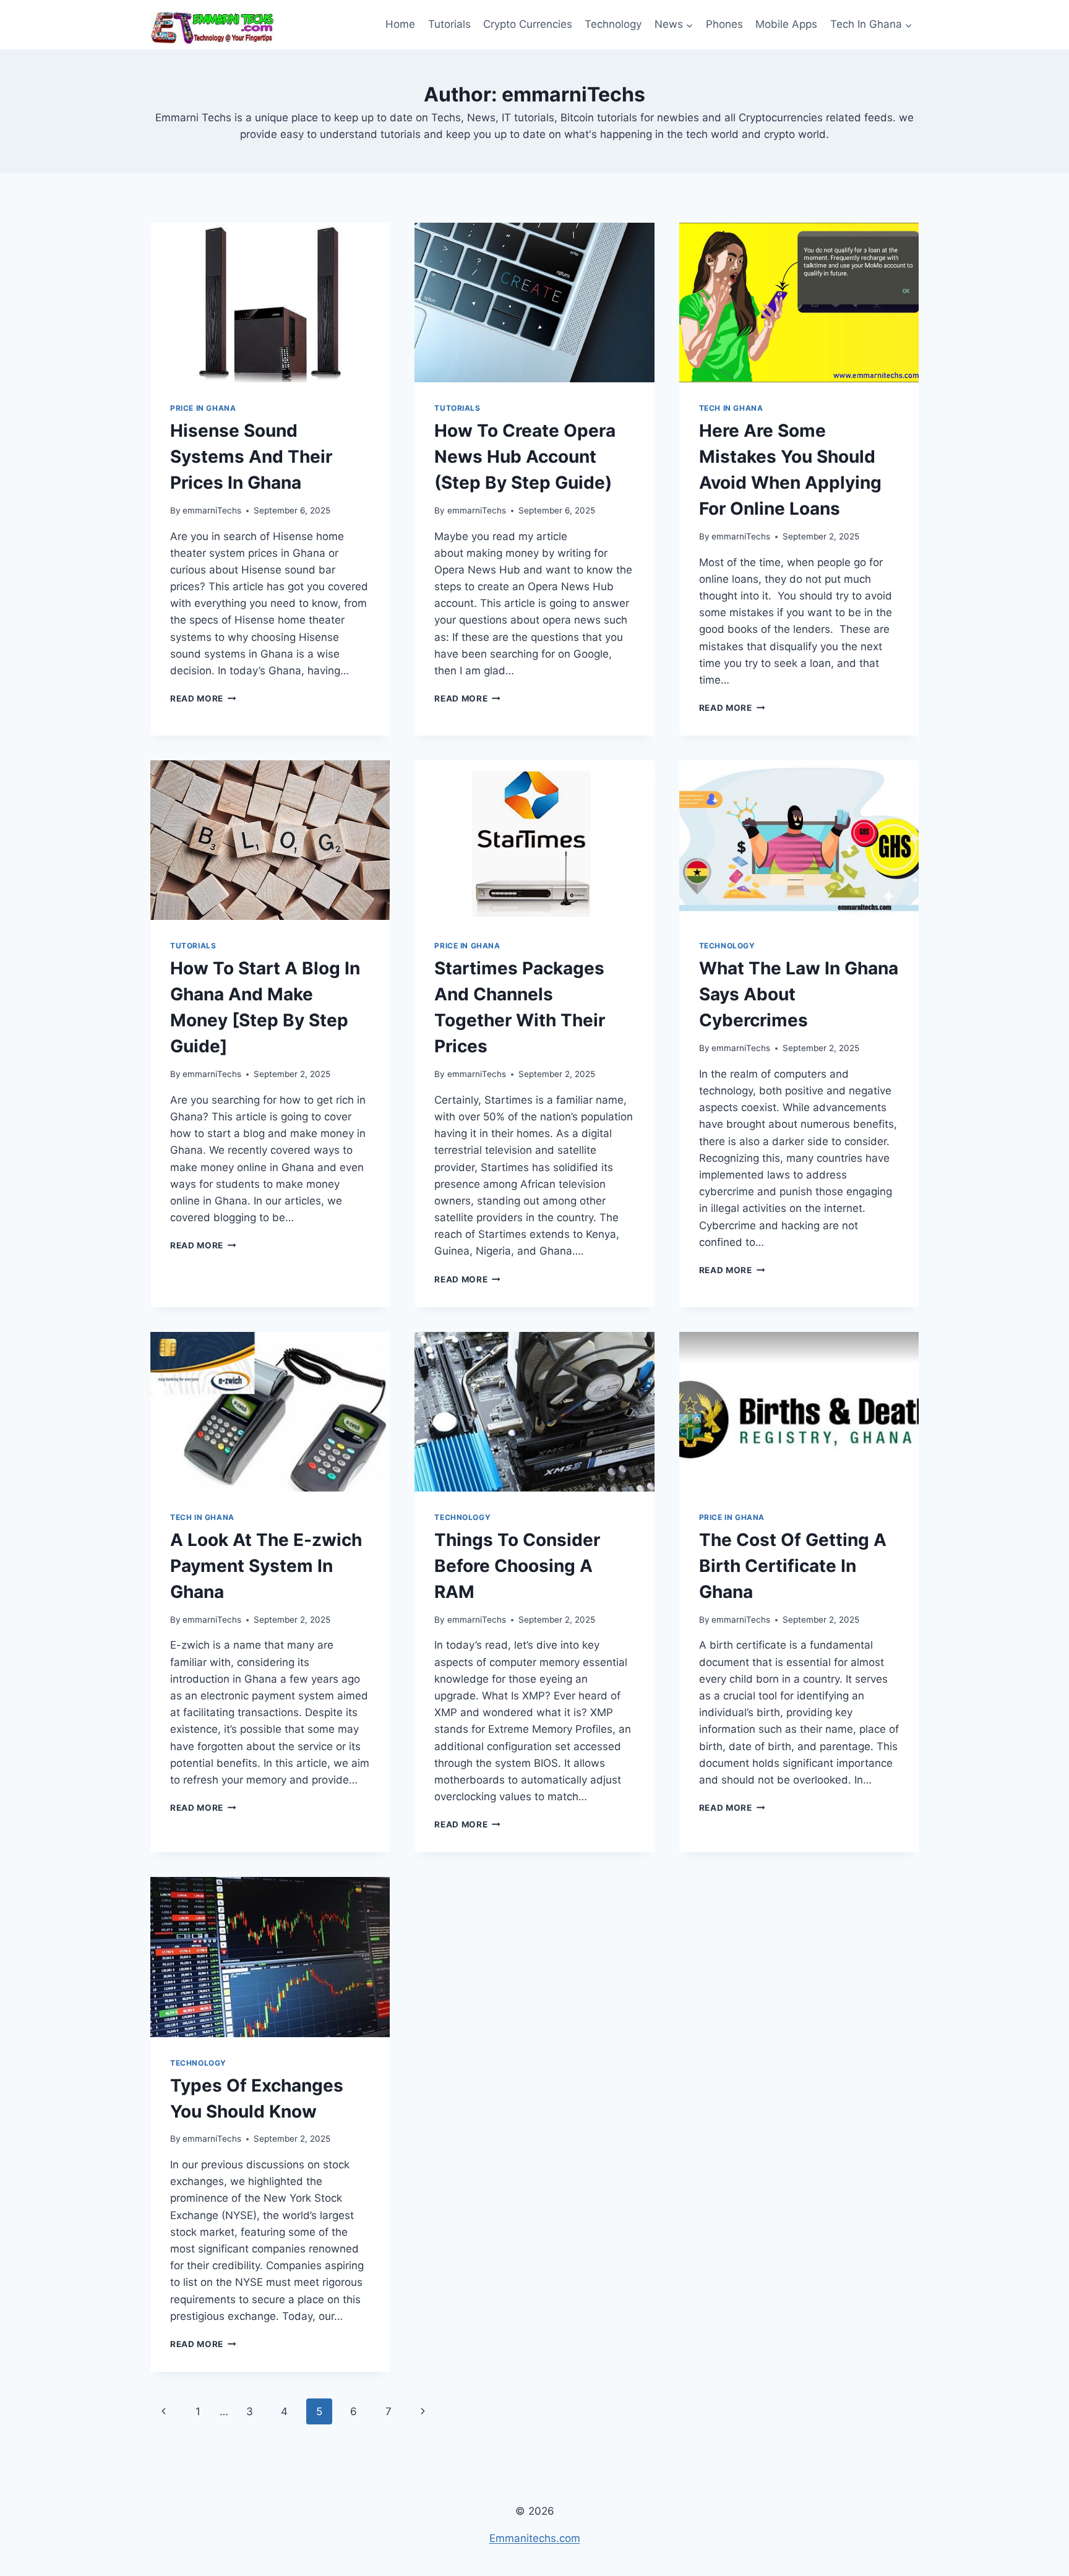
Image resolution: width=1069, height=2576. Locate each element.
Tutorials (449, 24)
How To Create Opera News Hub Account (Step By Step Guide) (525, 457)
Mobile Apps (786, 24)
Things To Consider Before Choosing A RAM (517, 1566)
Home (400, 24)
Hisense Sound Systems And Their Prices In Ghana (251, 457)
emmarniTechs (212, 510)
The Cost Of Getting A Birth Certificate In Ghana (793, 1566)
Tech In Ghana (731, 408)
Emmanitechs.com (535, 2538)
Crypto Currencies (528, 24)
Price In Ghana (203, 408)
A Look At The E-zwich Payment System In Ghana (266, 1566)
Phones (724, 24)
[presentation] (270, 303)
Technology (613, 24)
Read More (203, 698)
